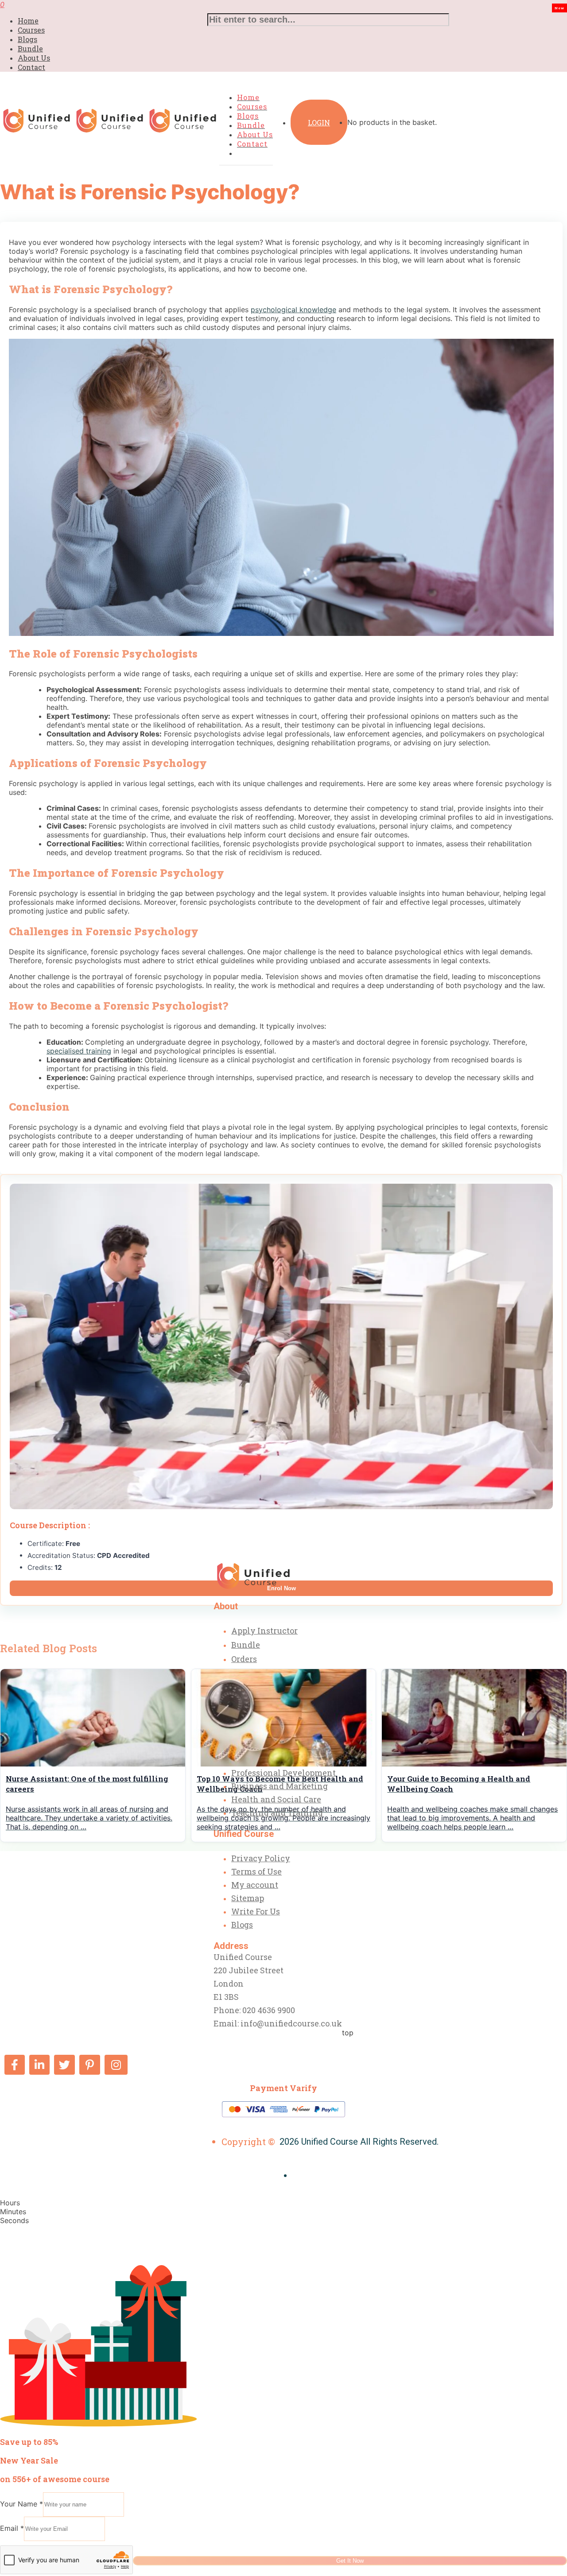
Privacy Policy (261, 1858)
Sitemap (248, 1898)
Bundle (30, 48)
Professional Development (283, 1773)
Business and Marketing (280, 1786)
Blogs (27, 39)
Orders (244, 1659)
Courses (31, 30)
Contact (31, 67)
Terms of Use (256, 1871)
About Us (34, 58)
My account (255, 1885)
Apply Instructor (264, 1631)
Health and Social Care (276, 1799)
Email (12, 2528)
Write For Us (256, 1911)
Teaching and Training (277, 1813)
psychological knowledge (293, 310)
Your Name (21, 2504)
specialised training (79, 1051)
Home (28, 21)
